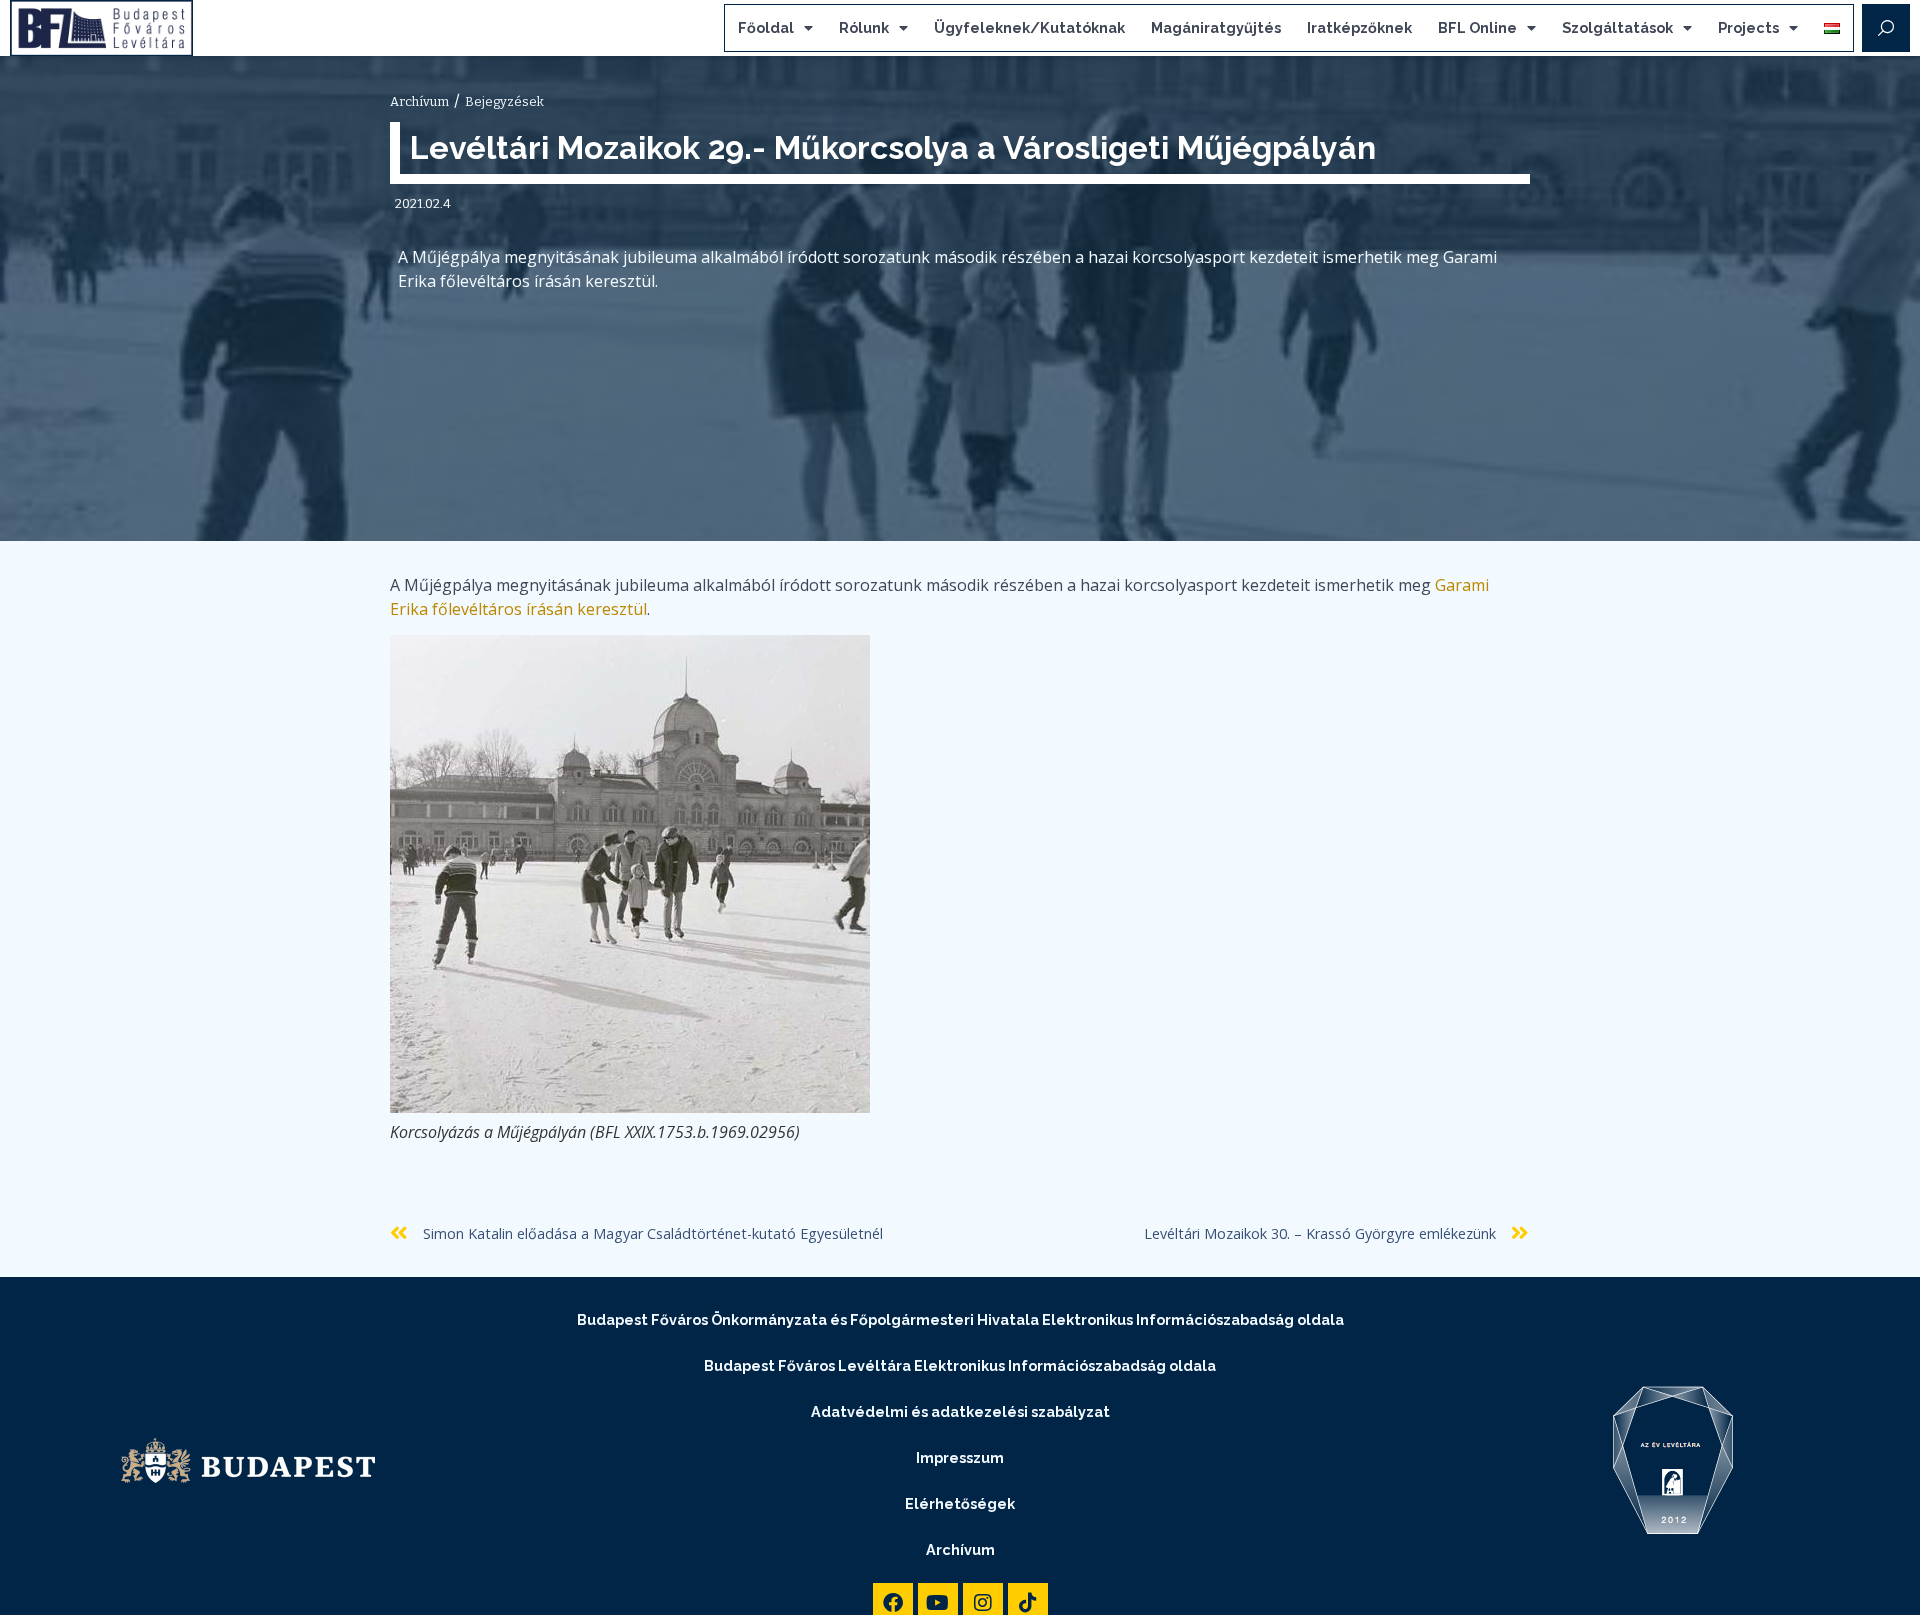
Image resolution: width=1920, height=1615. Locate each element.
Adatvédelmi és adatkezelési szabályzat (960, 1411)
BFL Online (1477, 27)
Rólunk (864, 27)
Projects (1748, 27)
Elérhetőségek (960, 1503)
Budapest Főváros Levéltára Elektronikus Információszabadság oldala (960, 1365)
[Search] (1886, 28)
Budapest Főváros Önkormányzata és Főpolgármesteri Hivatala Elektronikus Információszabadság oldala (960, 1319)
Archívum (960, 1549)
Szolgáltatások (1617, 27)
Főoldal (766, 27)
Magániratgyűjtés (1216, 27)
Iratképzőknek (1359, 27)
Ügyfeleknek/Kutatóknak (1029, 27)
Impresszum (960, 1457)
